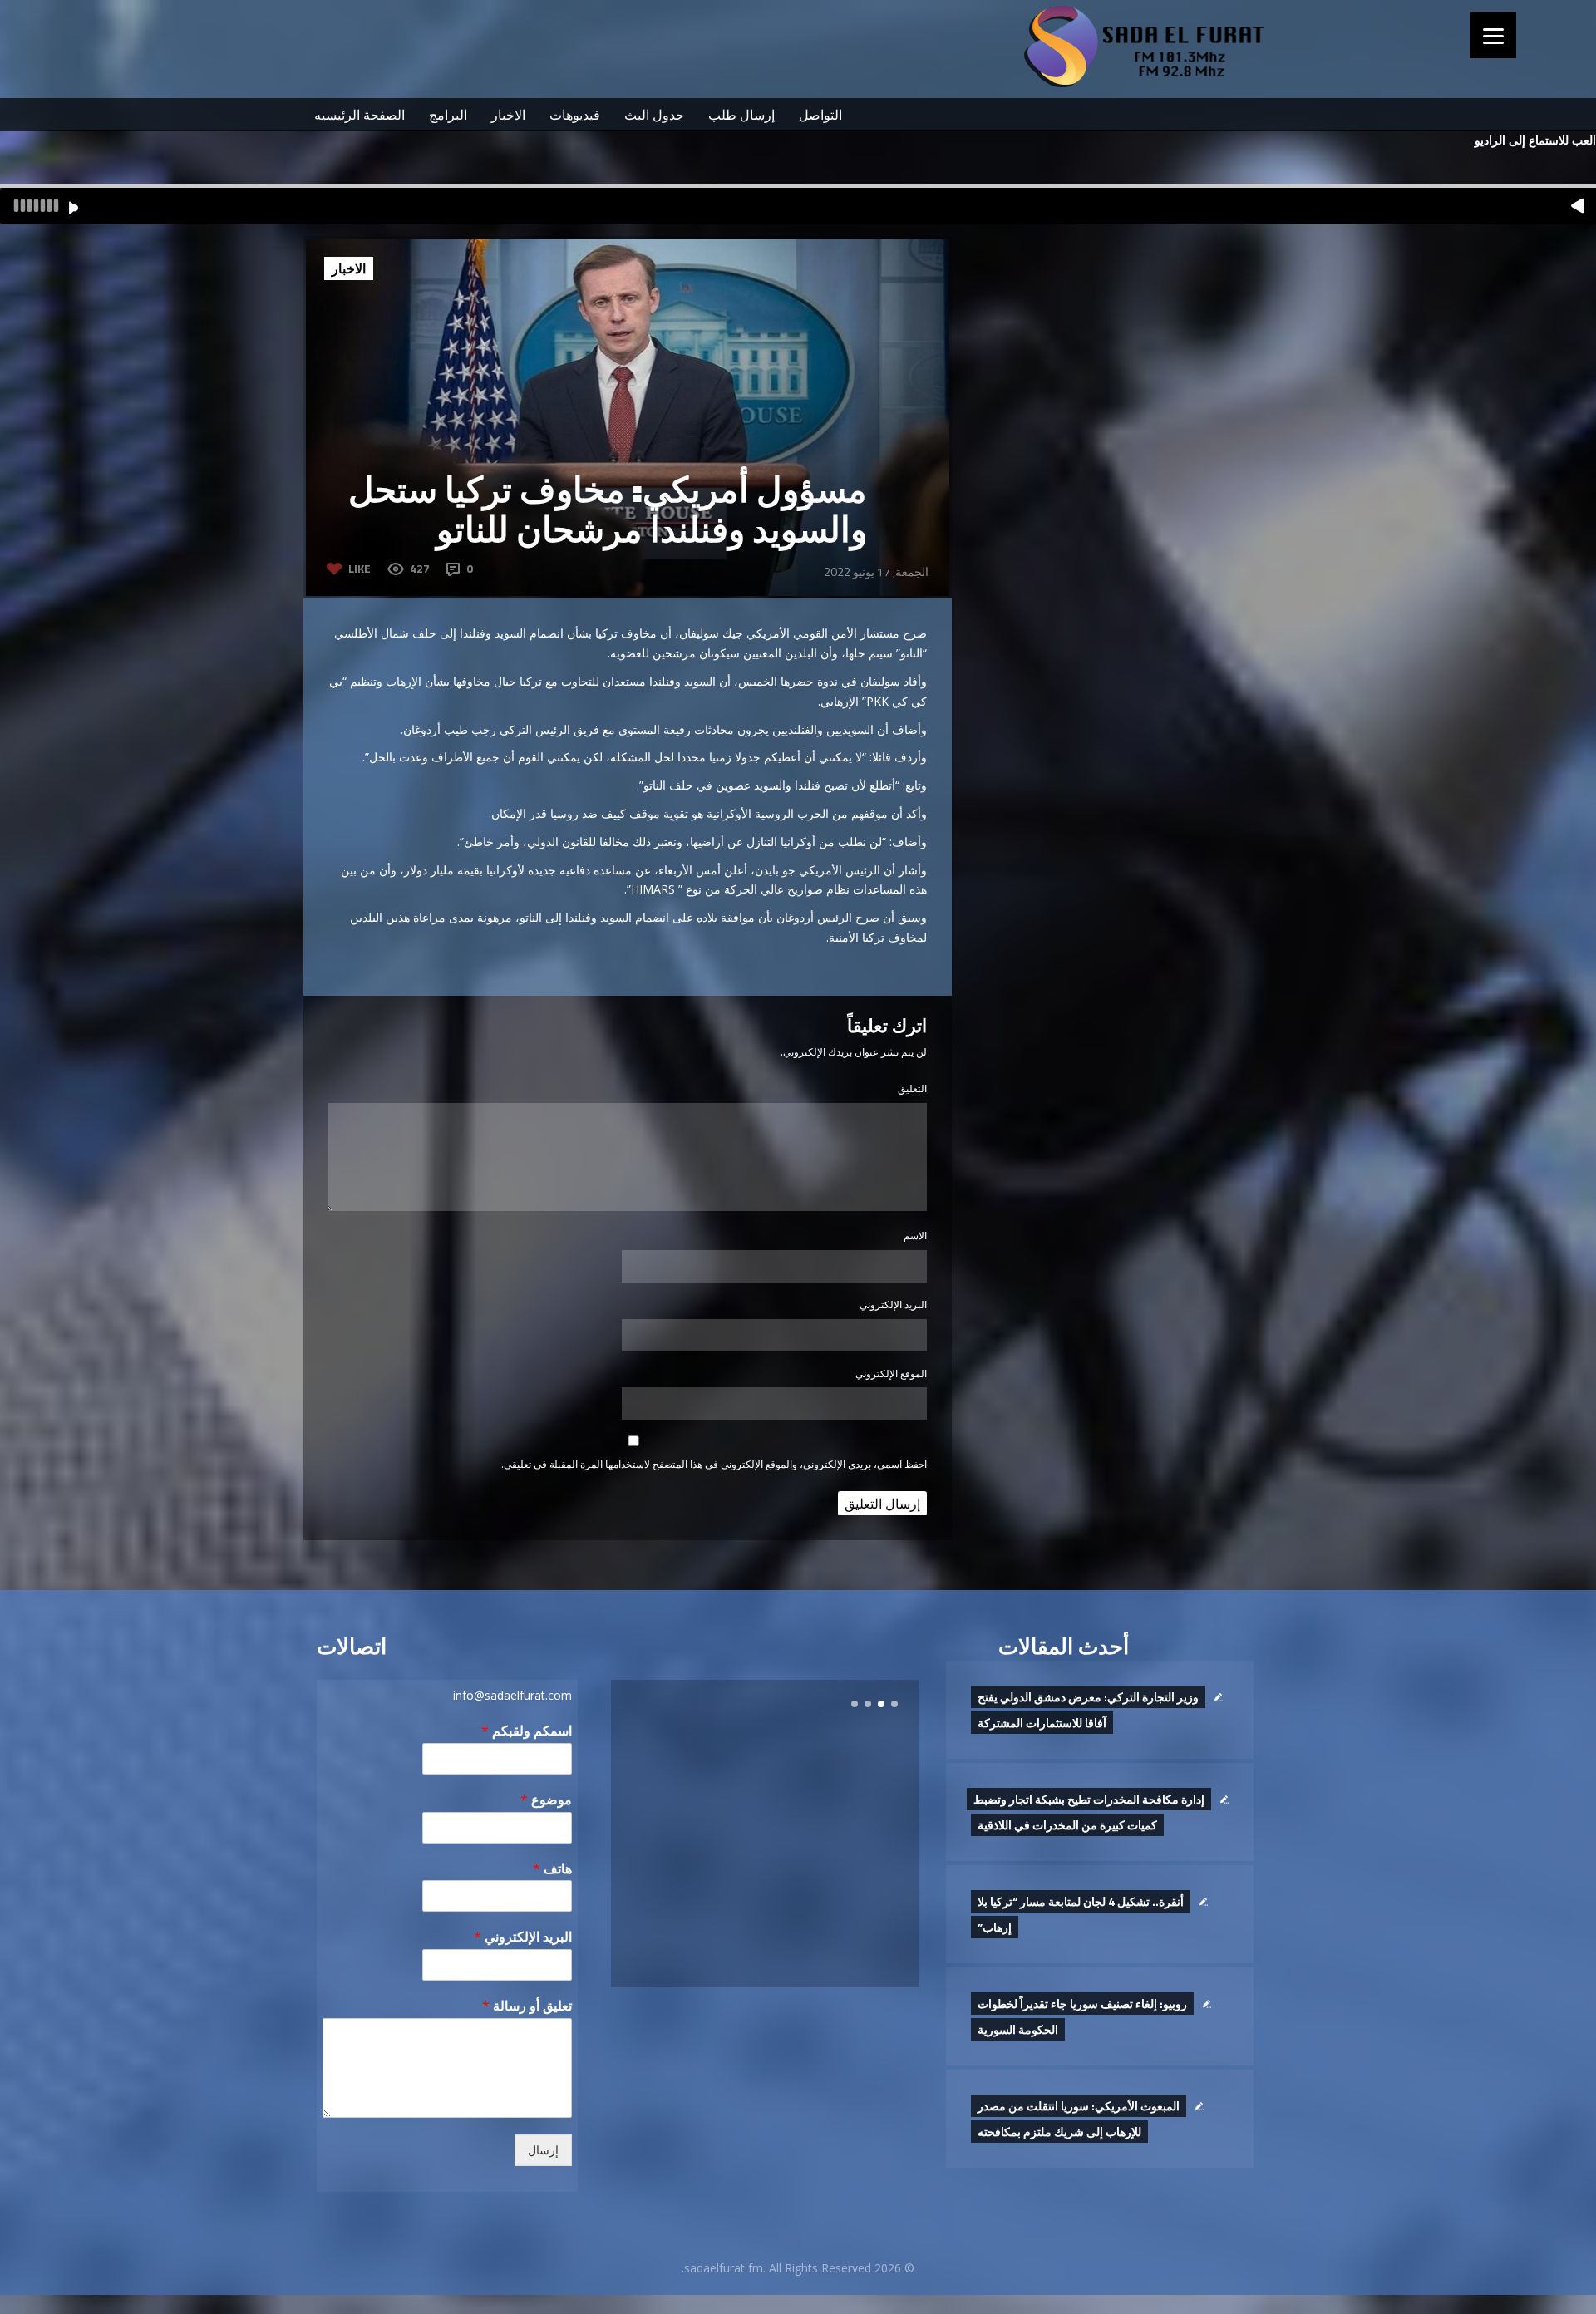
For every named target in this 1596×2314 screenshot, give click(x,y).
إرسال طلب (741, 115)
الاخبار (508, 115)
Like (360, 568)
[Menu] (1493, 35)
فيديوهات (575, 115)
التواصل (820, 115)
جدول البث (654, 115)
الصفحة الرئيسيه (360, 115)
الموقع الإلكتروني (891, 1374)
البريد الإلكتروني (893, 1305)
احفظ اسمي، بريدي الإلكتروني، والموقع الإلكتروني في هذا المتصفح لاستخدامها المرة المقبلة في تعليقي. (714, 1464)
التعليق (912, 1088)
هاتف (552, 1869)
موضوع (546, 1800)
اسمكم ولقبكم (527, 1731)
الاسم (915, 1236)
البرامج (448, 115)
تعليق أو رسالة (527, 2006)
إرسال (543, 2150)
